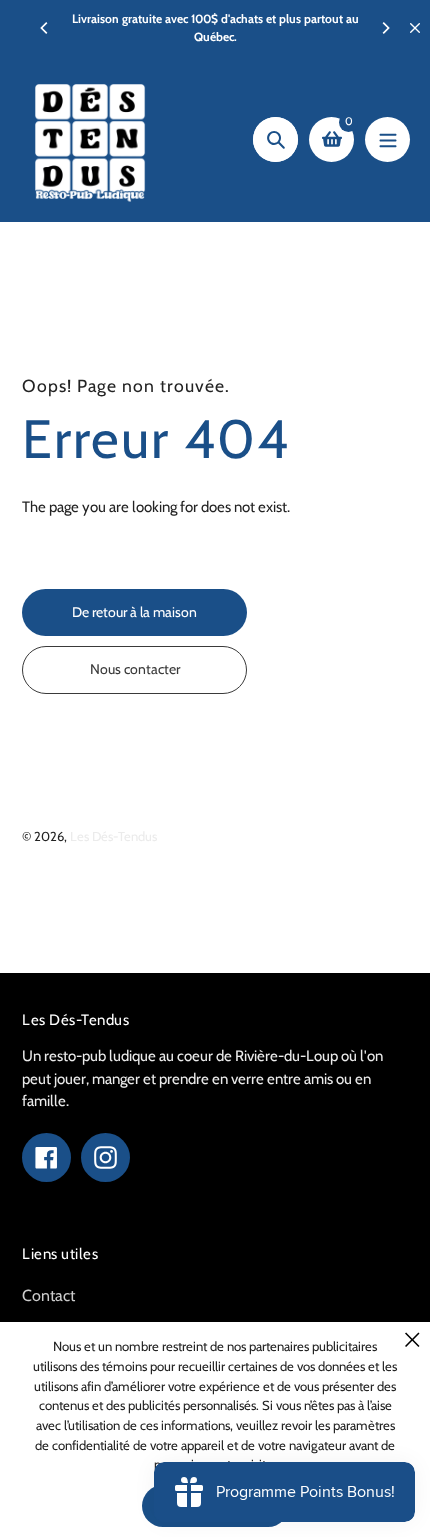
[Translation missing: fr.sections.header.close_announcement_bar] (415, 28)
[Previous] (45, 28)
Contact (48, 1295)
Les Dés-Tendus (113, 836)
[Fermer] (412, 1339)
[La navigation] (387, 139)
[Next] (385, 28)
